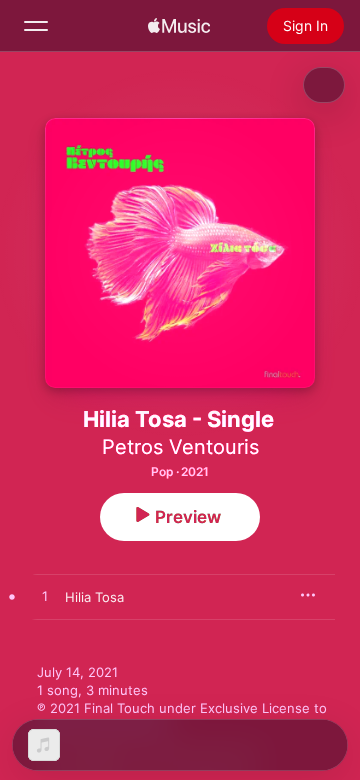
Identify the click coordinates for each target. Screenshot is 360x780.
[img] (179, 26)
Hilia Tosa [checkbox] (94, 597)
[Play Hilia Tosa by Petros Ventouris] (45, 597)
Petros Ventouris (180, 447)
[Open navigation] (36, 26)
